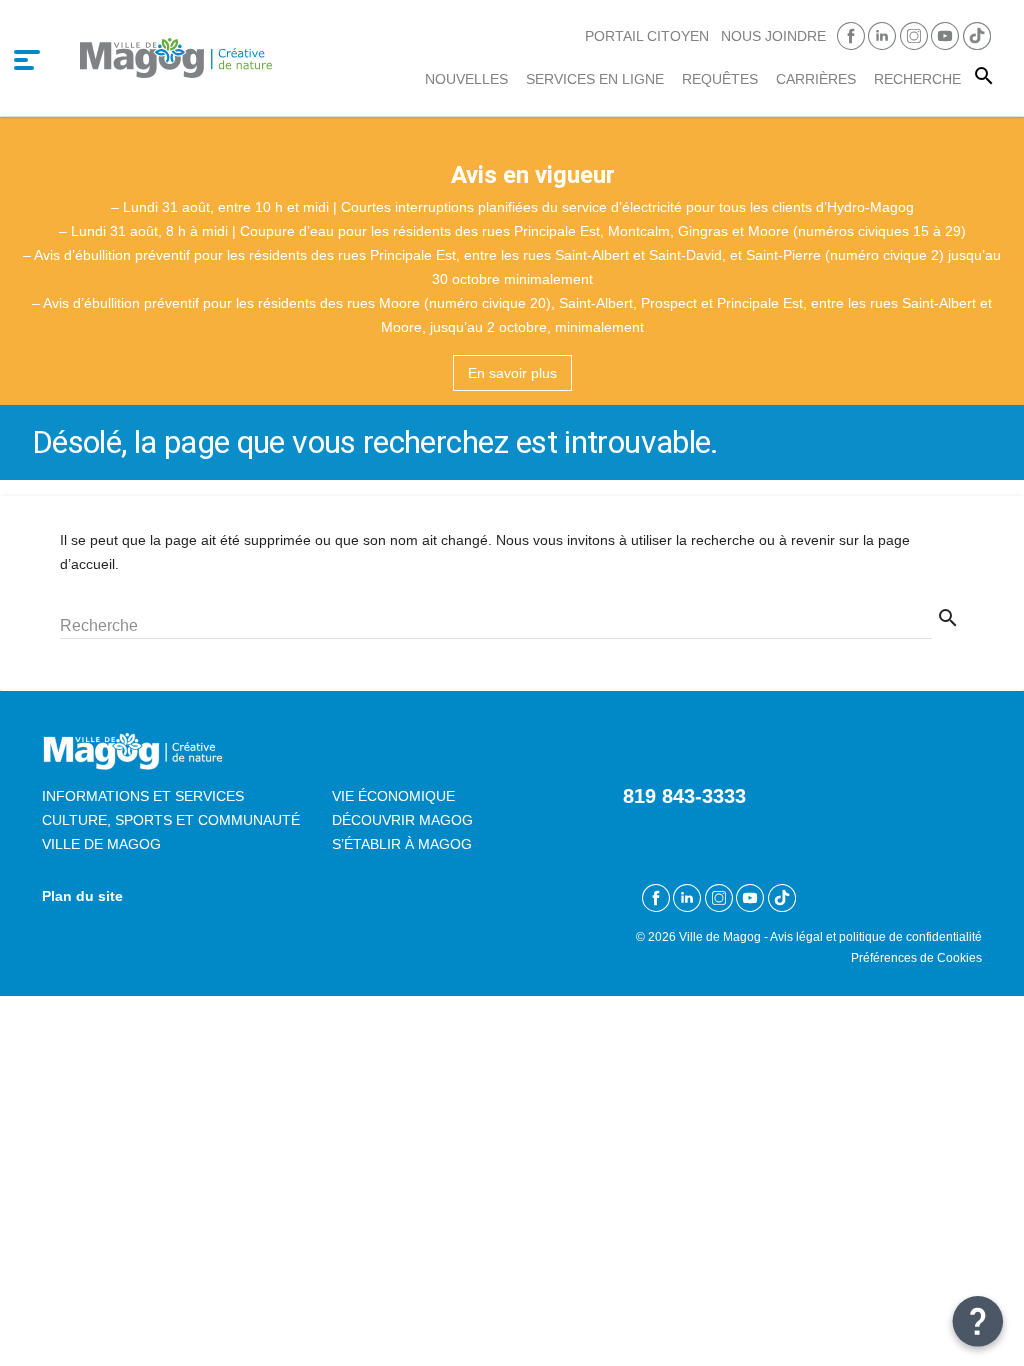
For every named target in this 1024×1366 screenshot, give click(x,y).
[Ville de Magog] (176, 57)
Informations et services (143, 796)
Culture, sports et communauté (171, 820)
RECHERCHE (917, 79)
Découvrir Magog (402, 820)
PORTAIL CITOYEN (647, 36)
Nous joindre (773, 36)
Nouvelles (466, 79)
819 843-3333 (684, 796)
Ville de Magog (101, 844)
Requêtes (720, 79)
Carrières (816, 79)
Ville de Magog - (724, 936)
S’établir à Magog (402, 844)
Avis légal (796, 936)
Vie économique (393, 796)
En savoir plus (512, 373)
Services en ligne (595, 79)
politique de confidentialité (910, 936)
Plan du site (82, 896)
